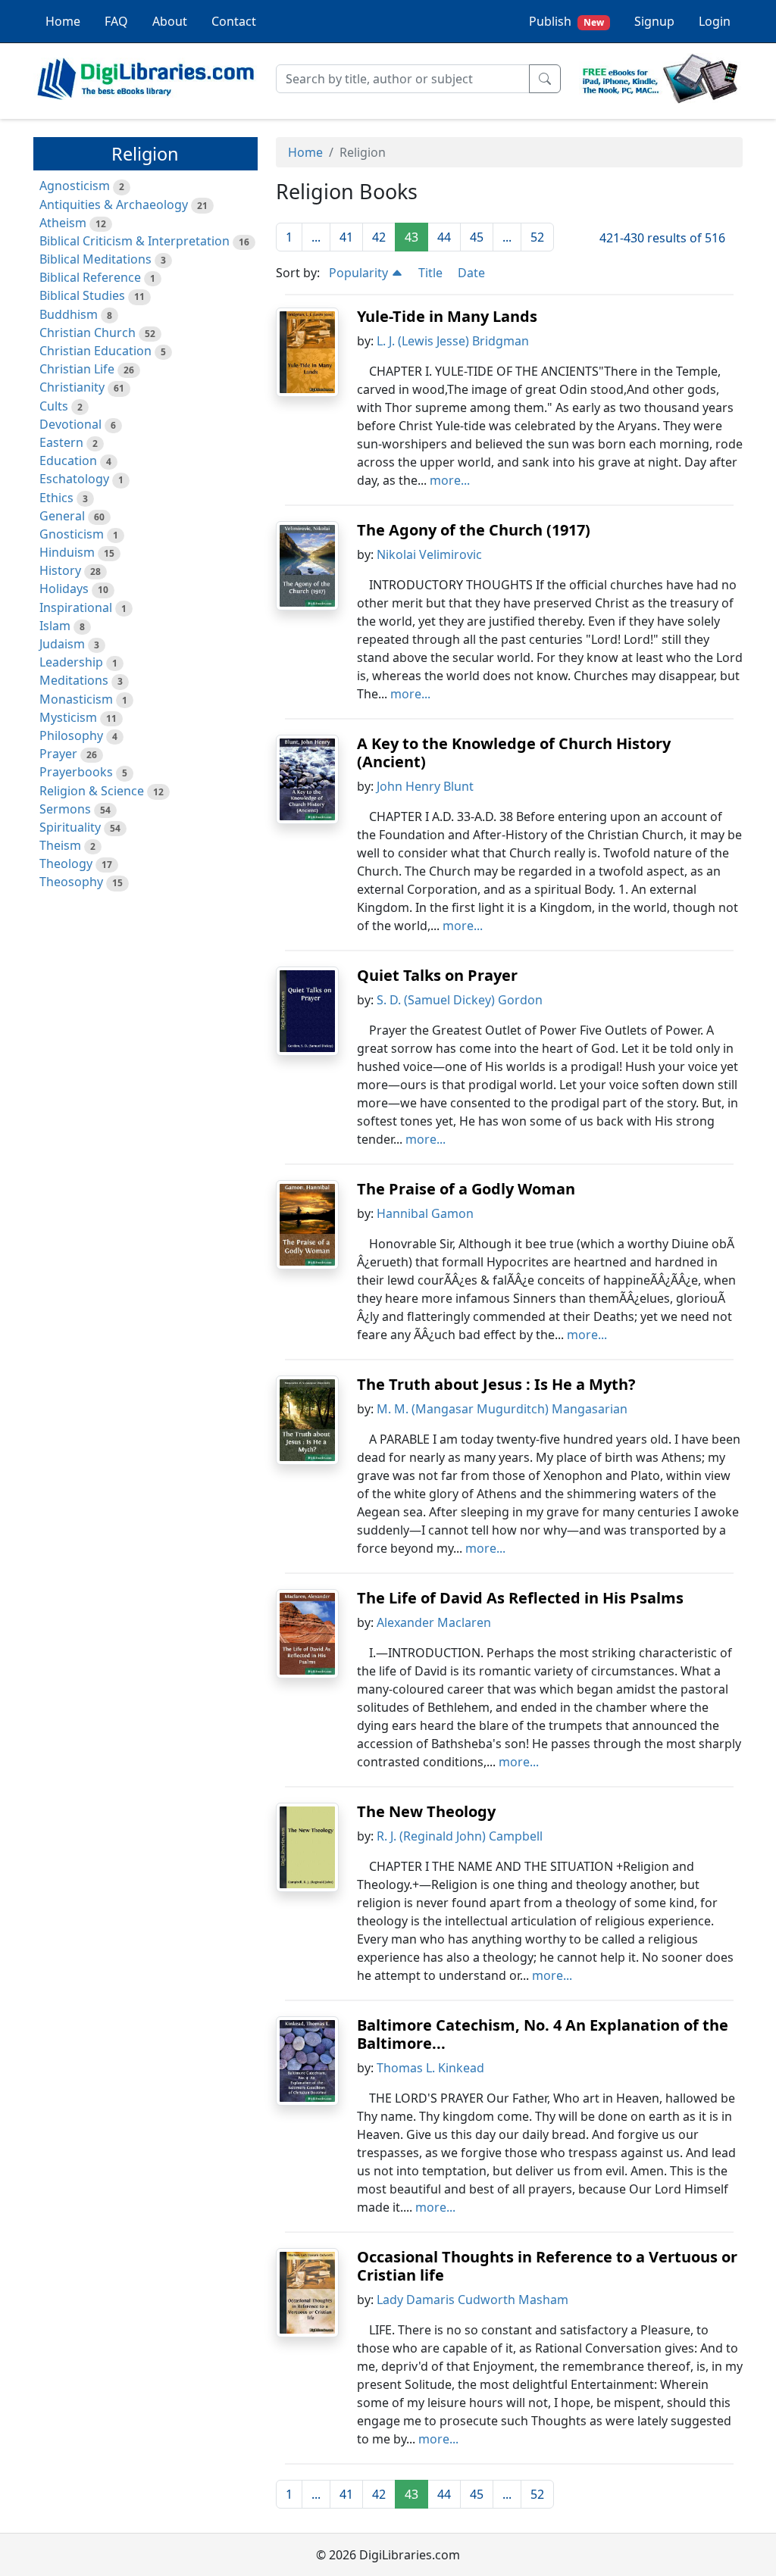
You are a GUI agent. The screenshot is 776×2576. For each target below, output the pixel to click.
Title (430, 273)
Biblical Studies (82, 295)
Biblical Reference (90, 277)
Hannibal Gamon (425, 1213)
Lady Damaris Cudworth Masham (472, 2300)
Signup (654, 21)
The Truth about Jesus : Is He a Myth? (496, 1384)
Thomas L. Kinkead (430, 2068)
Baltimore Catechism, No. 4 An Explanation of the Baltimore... (543, 2034)
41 (346, 237)
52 (537, 237)
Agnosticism (75, 186)
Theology (66, 863)
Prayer (58, 754)
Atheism (63, 223)
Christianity (72, 387)
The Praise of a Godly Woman (466, 1189)
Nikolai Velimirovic (429, 554)
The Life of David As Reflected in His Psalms (520, 1598)
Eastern (61, 442)
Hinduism (67, 552)
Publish (566, 21)
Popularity (360, 273)
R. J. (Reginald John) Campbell (460, 1836)
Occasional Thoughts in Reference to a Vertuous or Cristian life (547, 2266)
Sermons (65, 809)
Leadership (71, 662)
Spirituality (70, 827)
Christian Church (88, 333)
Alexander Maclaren (434, 1622)
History (60, 570)
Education (68, 461)
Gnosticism (72, 534)
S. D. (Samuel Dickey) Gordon (460, 1000)
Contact (234, 21)
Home (63, 21)
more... (450, 480)
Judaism (62, 644)
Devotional (70, 424)
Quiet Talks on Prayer (437, 975)
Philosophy (71, 735)
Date (471, 273)
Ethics (56, 498)
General (62, 516)
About (170, 21)
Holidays (64, 589)
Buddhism (69, 314)
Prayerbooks (76, 772)
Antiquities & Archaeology (114, 205)
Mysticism (68, 717)
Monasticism (76, 699)
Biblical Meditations (95, 259)
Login (715, 21)
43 (411, 237)
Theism (60, 845)
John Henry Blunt (425, 786)
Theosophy (71, 882)
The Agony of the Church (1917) (474, 530)
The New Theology (426, 1811)
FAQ (116, 21)
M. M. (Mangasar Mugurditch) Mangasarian (502, 1409)
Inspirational (76, 607)
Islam (55, 626)
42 (379, 237)
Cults (54, 406)
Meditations (74, 680)
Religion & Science (92, 791)
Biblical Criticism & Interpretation (135, 241)
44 (444, 237)
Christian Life (77, 369)
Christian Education (95, 351)
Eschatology (74, 479)
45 (477, 237)
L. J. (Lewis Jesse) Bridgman (453, 341)
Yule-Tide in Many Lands (447, 316)
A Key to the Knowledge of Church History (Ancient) (514, 753)
